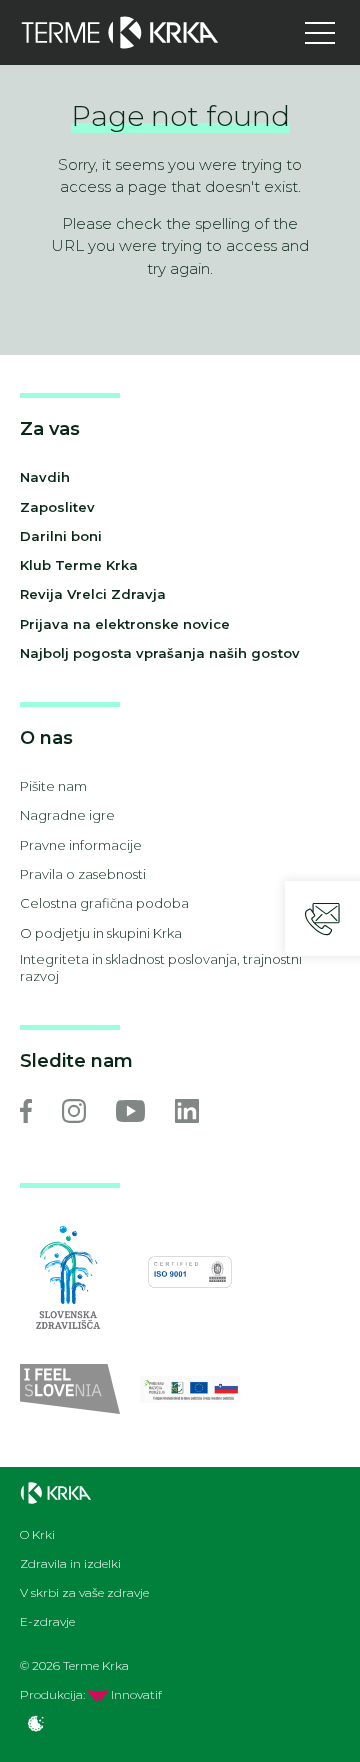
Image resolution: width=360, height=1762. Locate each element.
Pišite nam (53, 786)
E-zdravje (47, 1622)
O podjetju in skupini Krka (101, 933)
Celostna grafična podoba (104, 903)
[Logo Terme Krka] (120, 33)
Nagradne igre (67, 815)
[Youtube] (130, 1111)
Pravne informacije (81, 845)
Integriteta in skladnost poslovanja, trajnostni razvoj (161, 967)
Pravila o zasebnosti (83, 874)
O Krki (37, 1535)
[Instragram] (74, 1111)
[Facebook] (26, 1111)
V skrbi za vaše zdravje (84, 1593)
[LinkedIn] (187, 1111)
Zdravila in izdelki (70, 1564)
